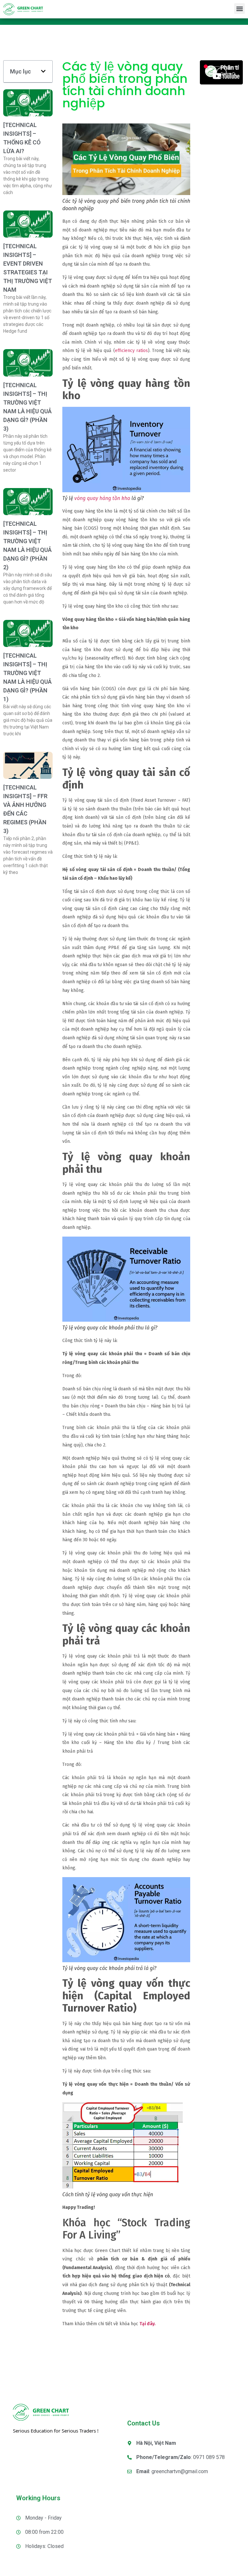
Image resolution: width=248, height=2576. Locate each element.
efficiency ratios (131, 351)
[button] (239, 9)
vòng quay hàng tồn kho (102, 498)
